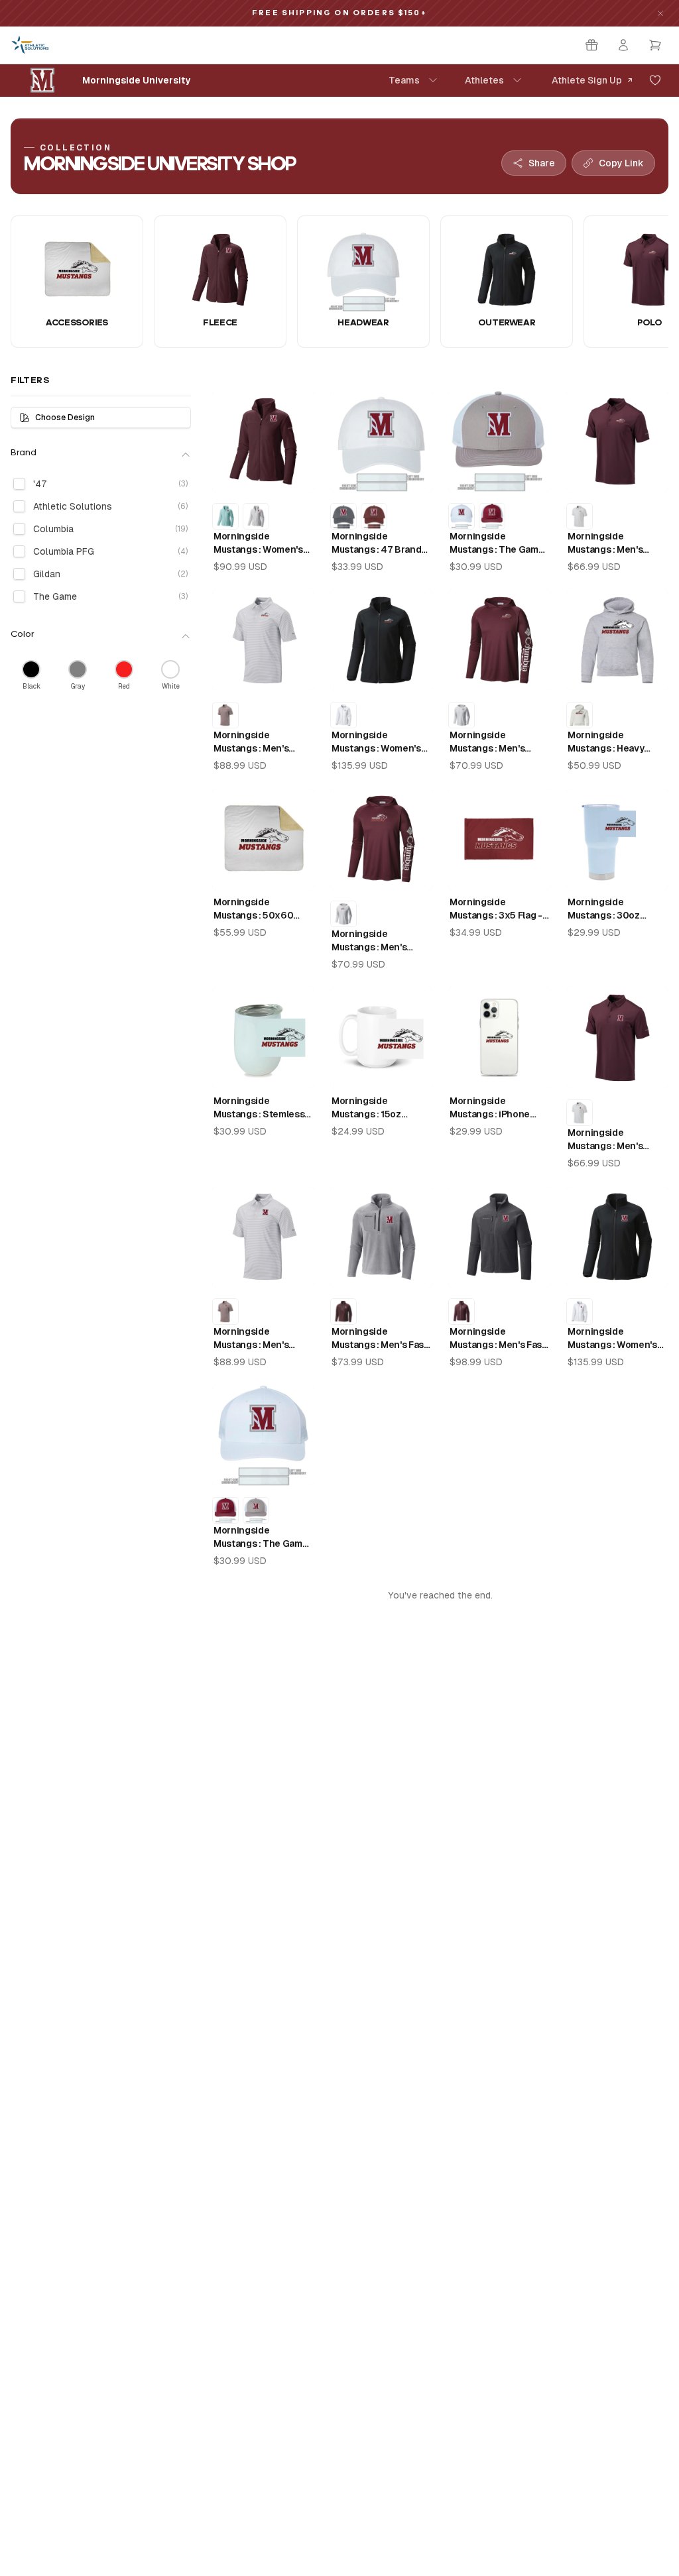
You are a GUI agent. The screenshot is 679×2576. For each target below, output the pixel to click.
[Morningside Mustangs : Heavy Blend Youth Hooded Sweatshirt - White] (580, 715)
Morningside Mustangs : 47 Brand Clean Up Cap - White (379, 543)
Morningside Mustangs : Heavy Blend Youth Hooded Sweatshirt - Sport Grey (613, 742)
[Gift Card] (591, 45)
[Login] (623, 45)
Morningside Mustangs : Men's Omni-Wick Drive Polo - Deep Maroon (616, 543)
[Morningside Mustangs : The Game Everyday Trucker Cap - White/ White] (462, 516)
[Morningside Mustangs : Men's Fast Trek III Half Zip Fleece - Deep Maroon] (343, 1312)
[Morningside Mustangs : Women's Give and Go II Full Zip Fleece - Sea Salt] (256, 516)
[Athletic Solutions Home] (30, 45)
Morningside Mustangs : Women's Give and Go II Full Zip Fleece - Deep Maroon (262, 543)
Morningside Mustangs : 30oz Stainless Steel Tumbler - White (604, 909)
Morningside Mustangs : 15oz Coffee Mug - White (375, 1108)
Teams (404, 80)
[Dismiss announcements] (660, 13)
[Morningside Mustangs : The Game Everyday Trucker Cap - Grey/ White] (256, 1510)
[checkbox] (19, 484)
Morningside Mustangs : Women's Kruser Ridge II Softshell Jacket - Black (376, 742)
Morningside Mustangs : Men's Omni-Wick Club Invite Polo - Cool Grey (263, 742)
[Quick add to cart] (294, 475)
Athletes (484, 80)
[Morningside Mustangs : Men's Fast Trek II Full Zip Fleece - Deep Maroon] (462, 1312)
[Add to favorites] (655, 80)
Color (23, 635)
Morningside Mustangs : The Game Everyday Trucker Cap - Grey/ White (498, 543)
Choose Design (65, 418)
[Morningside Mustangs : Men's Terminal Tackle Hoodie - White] (462, 715)
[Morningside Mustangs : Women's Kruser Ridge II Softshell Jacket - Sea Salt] (343, 715)
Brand (24, 453)
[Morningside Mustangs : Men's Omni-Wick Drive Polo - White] (580, 516)
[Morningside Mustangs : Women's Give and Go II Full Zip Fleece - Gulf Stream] (225, 516)
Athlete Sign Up (587, 80)
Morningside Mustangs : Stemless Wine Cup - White (259, 1108)
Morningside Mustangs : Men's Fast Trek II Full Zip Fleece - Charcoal (499, 1339)
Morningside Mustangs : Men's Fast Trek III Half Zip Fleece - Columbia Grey (381, 1339)
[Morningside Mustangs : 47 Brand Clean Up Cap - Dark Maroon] (374, 516)
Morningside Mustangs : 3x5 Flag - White (496, 909)
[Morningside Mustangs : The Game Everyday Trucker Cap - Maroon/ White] (492, 516)
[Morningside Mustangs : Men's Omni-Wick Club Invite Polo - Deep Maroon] (225, 715)
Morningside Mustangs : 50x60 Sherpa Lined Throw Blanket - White (259, 909)
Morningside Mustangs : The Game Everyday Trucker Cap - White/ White (262, 1538)
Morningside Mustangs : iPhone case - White (490, 1108)
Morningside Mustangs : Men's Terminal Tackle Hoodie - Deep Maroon (499, 742)
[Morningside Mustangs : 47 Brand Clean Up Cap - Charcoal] (343, 516)
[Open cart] (655, 45)
